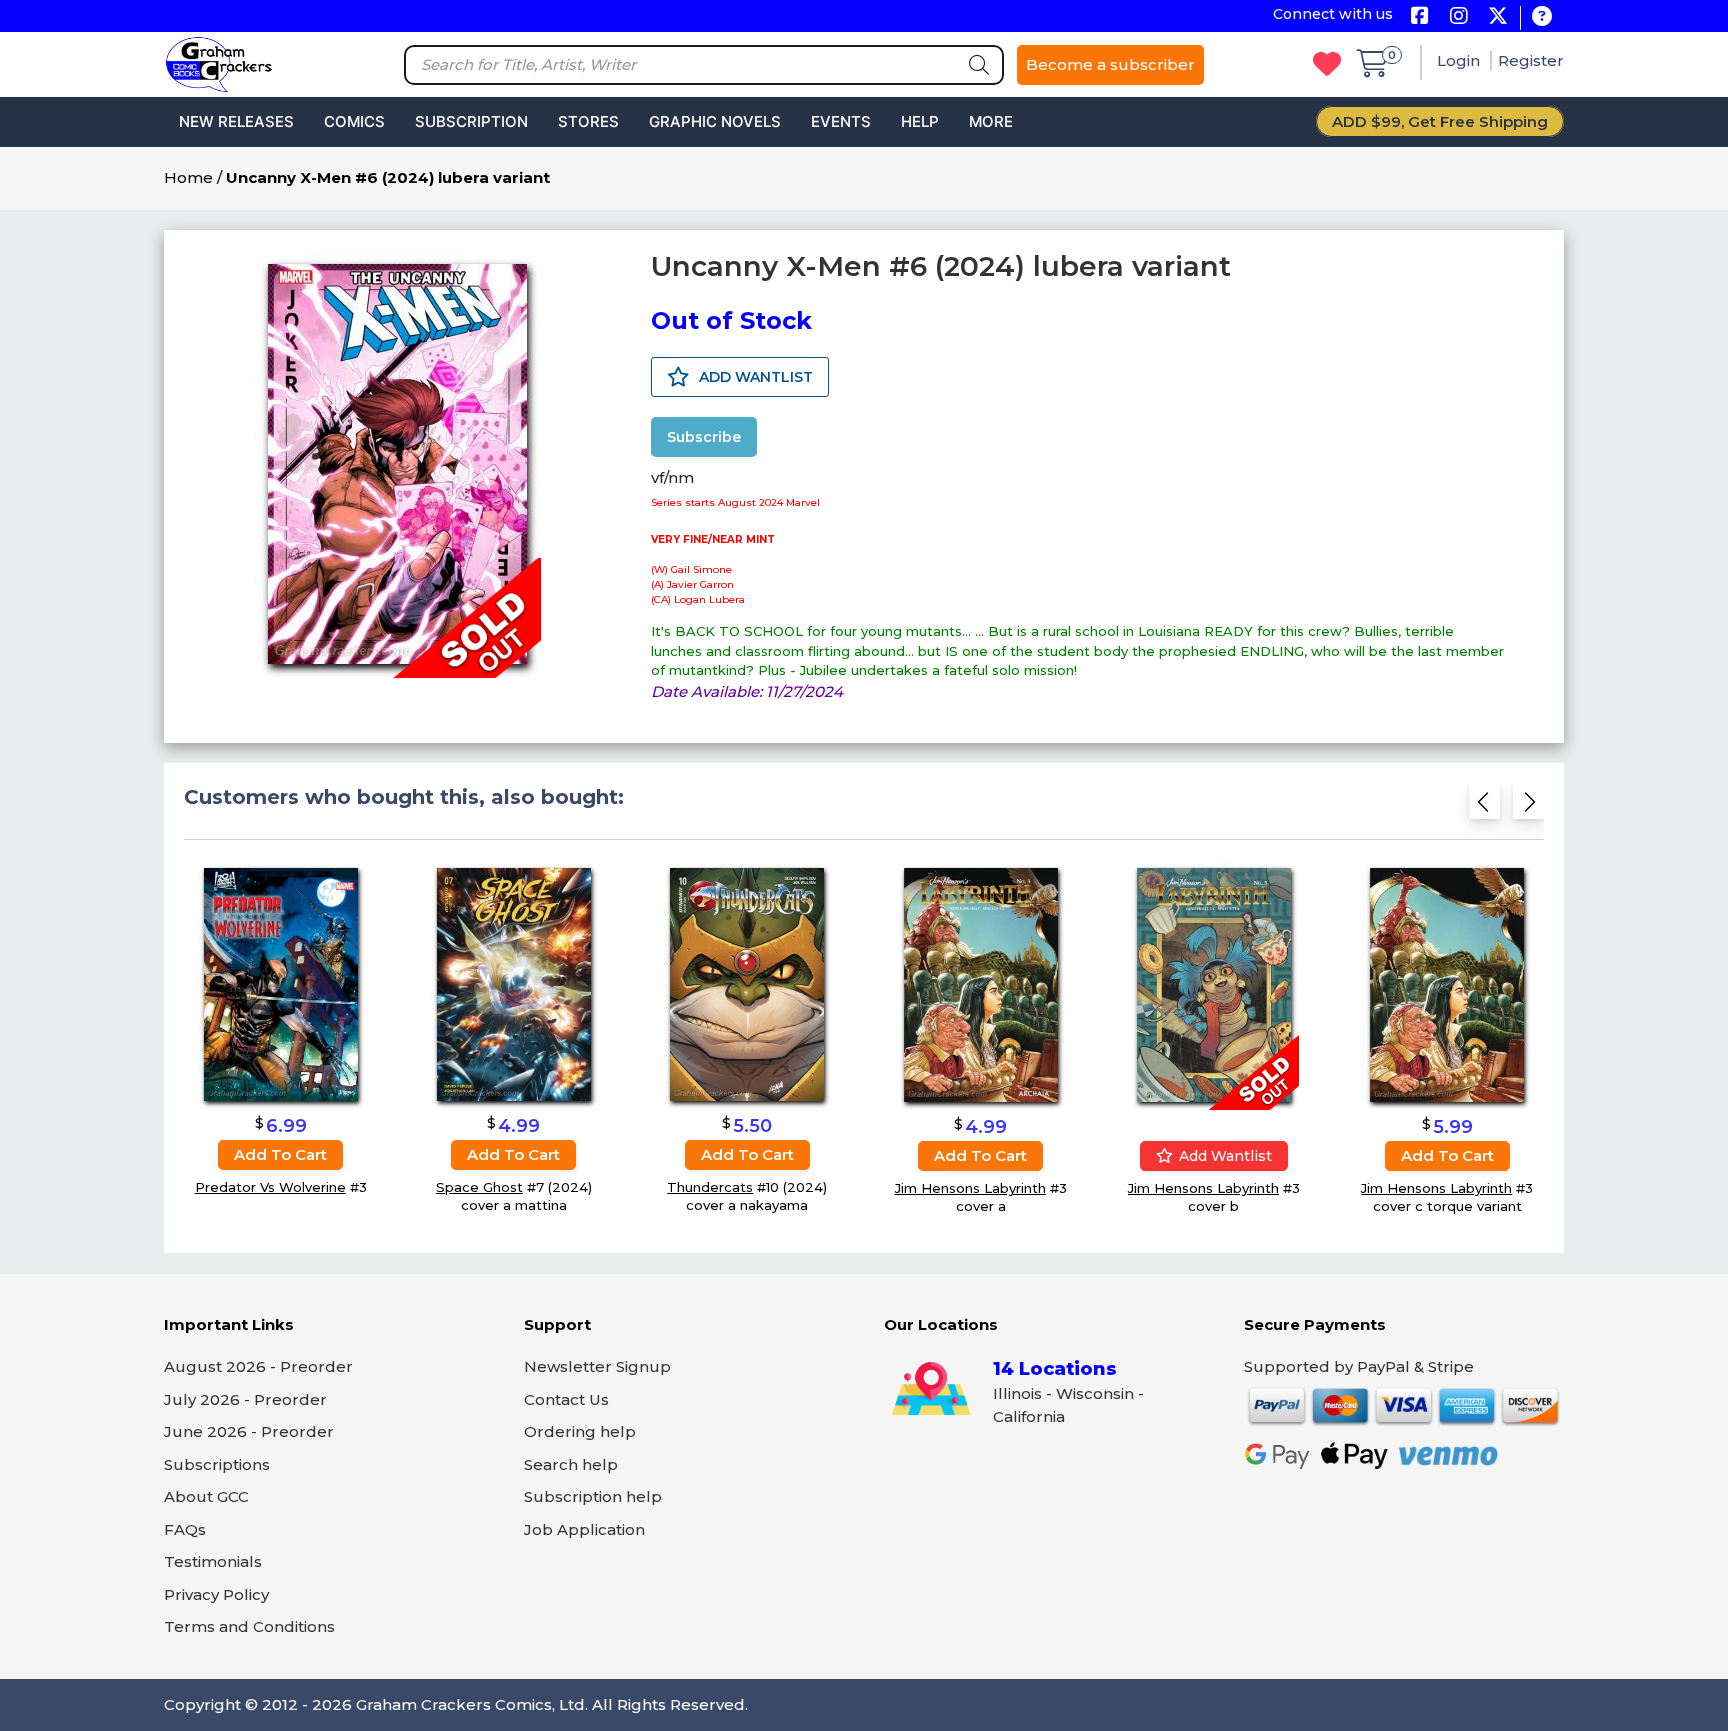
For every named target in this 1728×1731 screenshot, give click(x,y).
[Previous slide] (1484, 807)
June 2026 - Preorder (249, 1431)
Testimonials (213, 1561)
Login (1460, 60)
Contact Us (566, 1399)
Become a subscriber (1110, 64)
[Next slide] (1528, 807)
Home (188, 177)
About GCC (206, 1496)
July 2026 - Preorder (245, 1399)
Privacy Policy (216, 1594)
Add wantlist (1223, 1156)
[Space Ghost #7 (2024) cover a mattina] (514, 983)
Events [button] (841, 121)
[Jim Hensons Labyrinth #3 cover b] (1214, 984)
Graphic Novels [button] (715, 121)
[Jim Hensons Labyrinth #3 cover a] (981, 984)
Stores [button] (588, 121)
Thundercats (710, 1187)
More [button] (991, 121)
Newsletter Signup (597, 1366)
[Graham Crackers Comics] (219, 62)
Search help (571, 1464)
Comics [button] (354, 121)
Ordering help (580, 1431)
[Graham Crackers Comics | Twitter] (1497, 17)
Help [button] (920, 121)
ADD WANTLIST (754, 377)
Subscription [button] (471, 121)
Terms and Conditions (249, 1626)
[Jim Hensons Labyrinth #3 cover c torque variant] (1447, 984)
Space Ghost (479, 1187)
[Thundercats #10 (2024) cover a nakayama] (747, 983)
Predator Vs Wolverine (270, 1187)
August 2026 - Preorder (258, 1366)
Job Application (584, 1529)
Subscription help (593, 1496)
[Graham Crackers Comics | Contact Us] (1541, 17)
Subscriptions (217, 1464)
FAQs (185, 1529)
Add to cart (280, 1154)
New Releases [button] (236, 121)
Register (1531, 60)
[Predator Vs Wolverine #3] (281, 983)
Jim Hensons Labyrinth (970, 1188)
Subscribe (704, 437)
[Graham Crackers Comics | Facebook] (1419, 17)
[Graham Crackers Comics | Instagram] (1458, 17)
